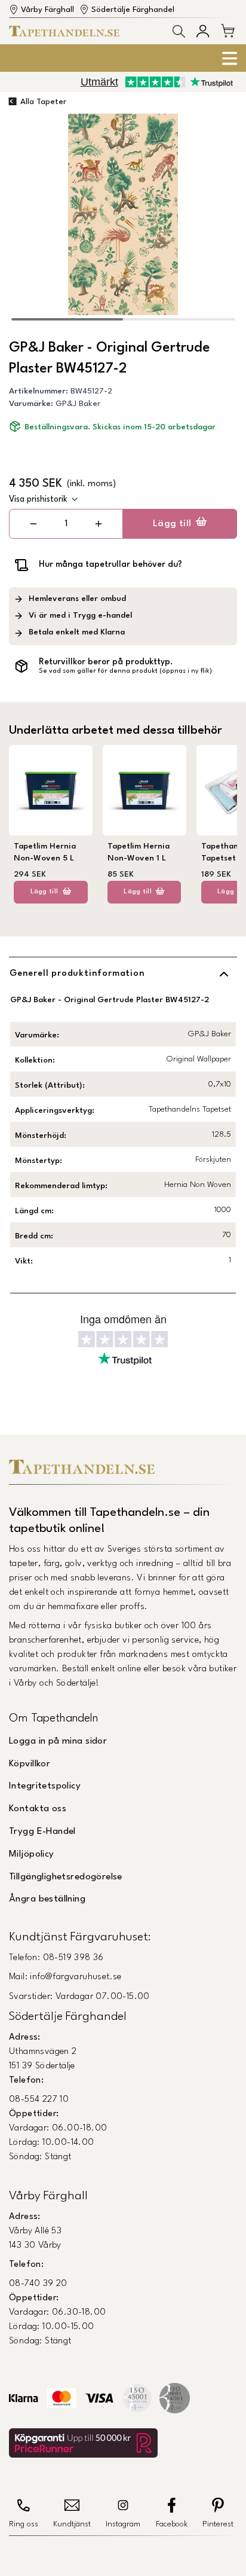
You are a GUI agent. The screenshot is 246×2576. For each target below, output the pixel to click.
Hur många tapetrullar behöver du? (110, 564)
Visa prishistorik (38, 499)
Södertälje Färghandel (133, 10)
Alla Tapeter (43, 102)
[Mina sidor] (203, 31)
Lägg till (172, 524)
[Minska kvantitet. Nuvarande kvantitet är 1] (33, 524)
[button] (179, 31)
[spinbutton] (66, 524)
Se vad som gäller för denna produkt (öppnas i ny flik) (125, 671)
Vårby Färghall (47, 10)
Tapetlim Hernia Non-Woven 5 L (45, 852)
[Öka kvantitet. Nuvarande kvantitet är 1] (99, 524)
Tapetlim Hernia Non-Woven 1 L (139, 852)
